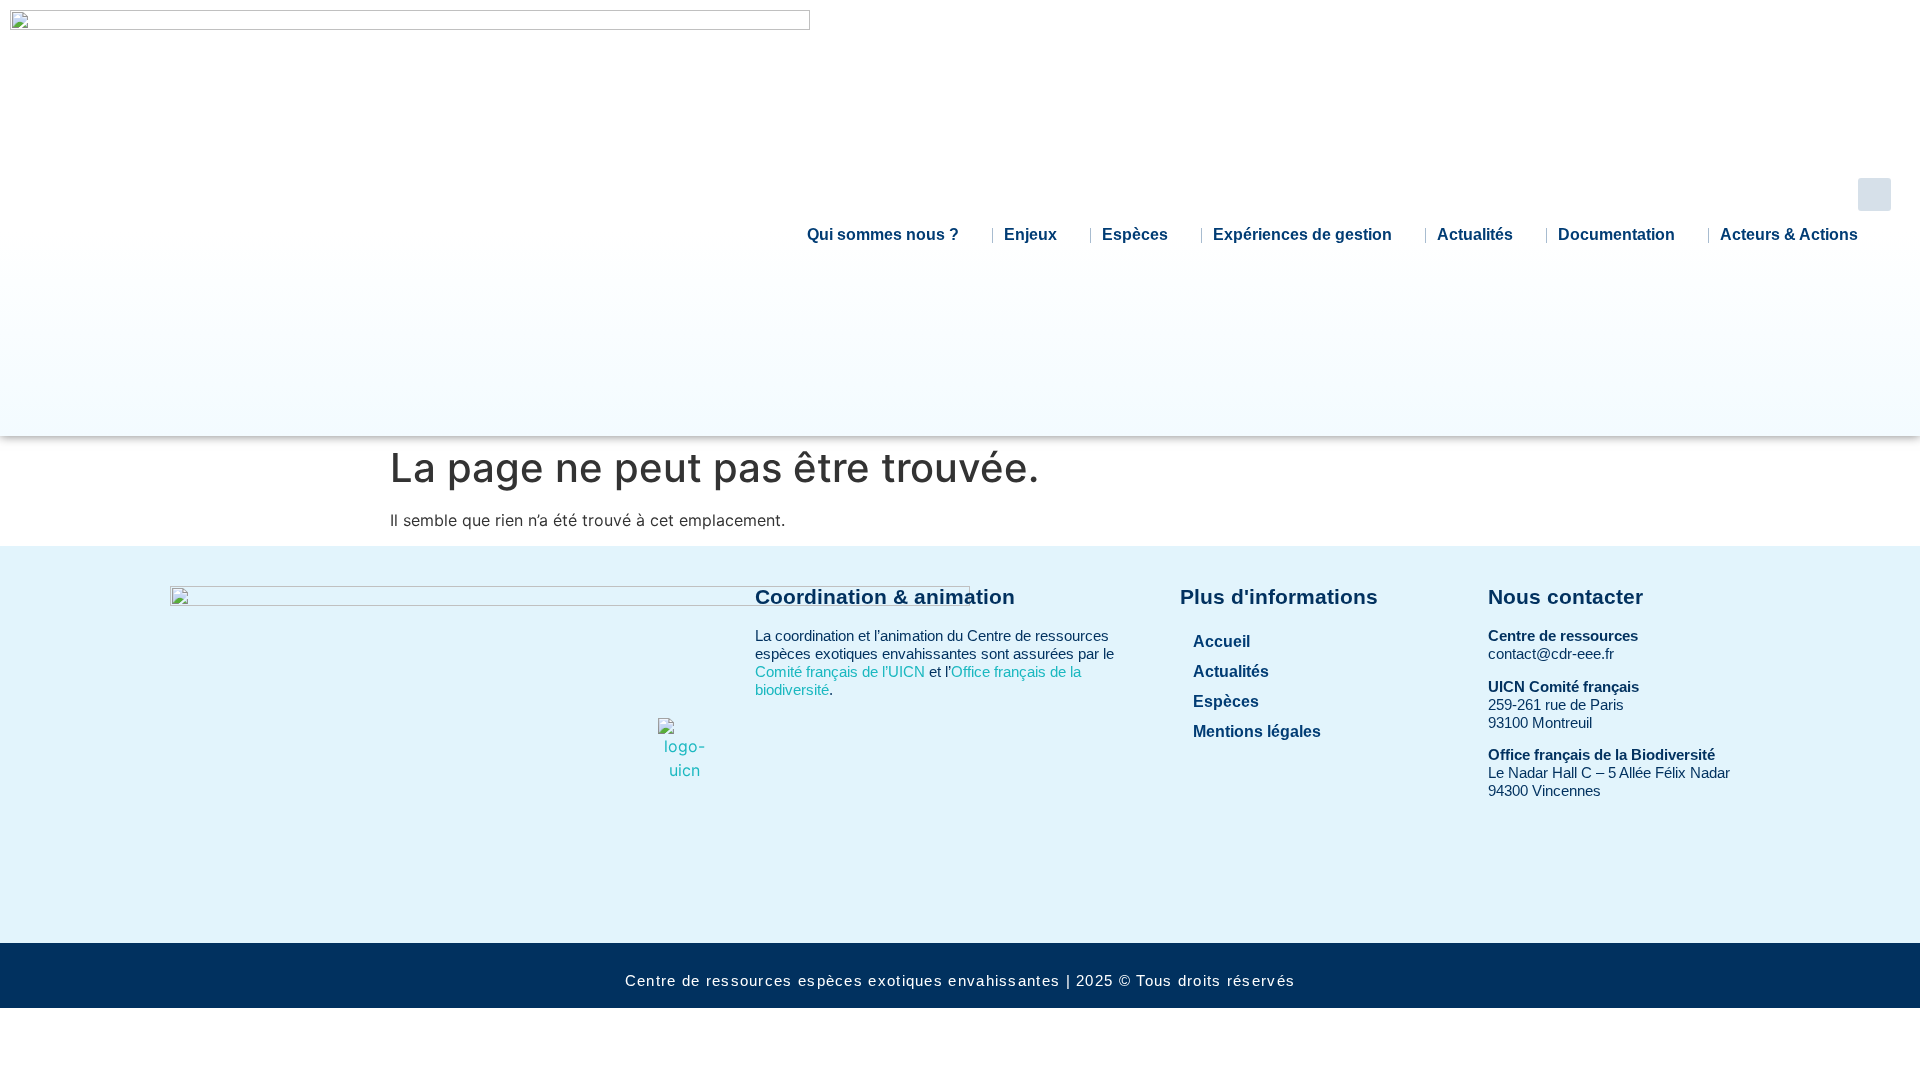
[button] (1874, 194)
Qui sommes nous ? (883, 234)
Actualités (1475, 234)
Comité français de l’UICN (840, 671)
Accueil (1221, 641)
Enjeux (1030, 234)
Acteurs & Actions (1789, 234)
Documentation (1616, 234)
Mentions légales (1257, 731)
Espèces (1135, 234)
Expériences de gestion (1302, 234)
